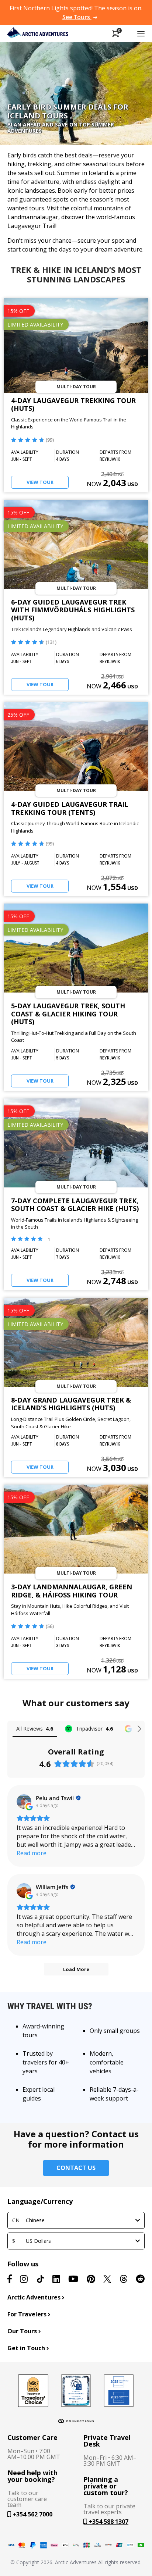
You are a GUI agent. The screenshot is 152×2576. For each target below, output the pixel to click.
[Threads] (124, 2279)
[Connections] (76, 2421)
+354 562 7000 (32, 2514)
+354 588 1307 (108, 2522)
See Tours (77, 17)
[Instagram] (24, 2279)
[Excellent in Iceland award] (76, 2391)
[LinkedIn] (56, 2279)
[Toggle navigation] (141, 33)
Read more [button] (32, 1853)
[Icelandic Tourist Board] (119, 2391)
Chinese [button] (28, 2220)
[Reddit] (140, 2279)
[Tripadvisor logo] (33, 2391)
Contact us (76, 2168)
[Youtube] (73, 2279)
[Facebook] (10, 2279)
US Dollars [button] (32, 2241)
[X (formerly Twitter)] (107, 2279)
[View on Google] (24, 1802)
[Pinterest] (91, 2279)
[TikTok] (40, 2279)
